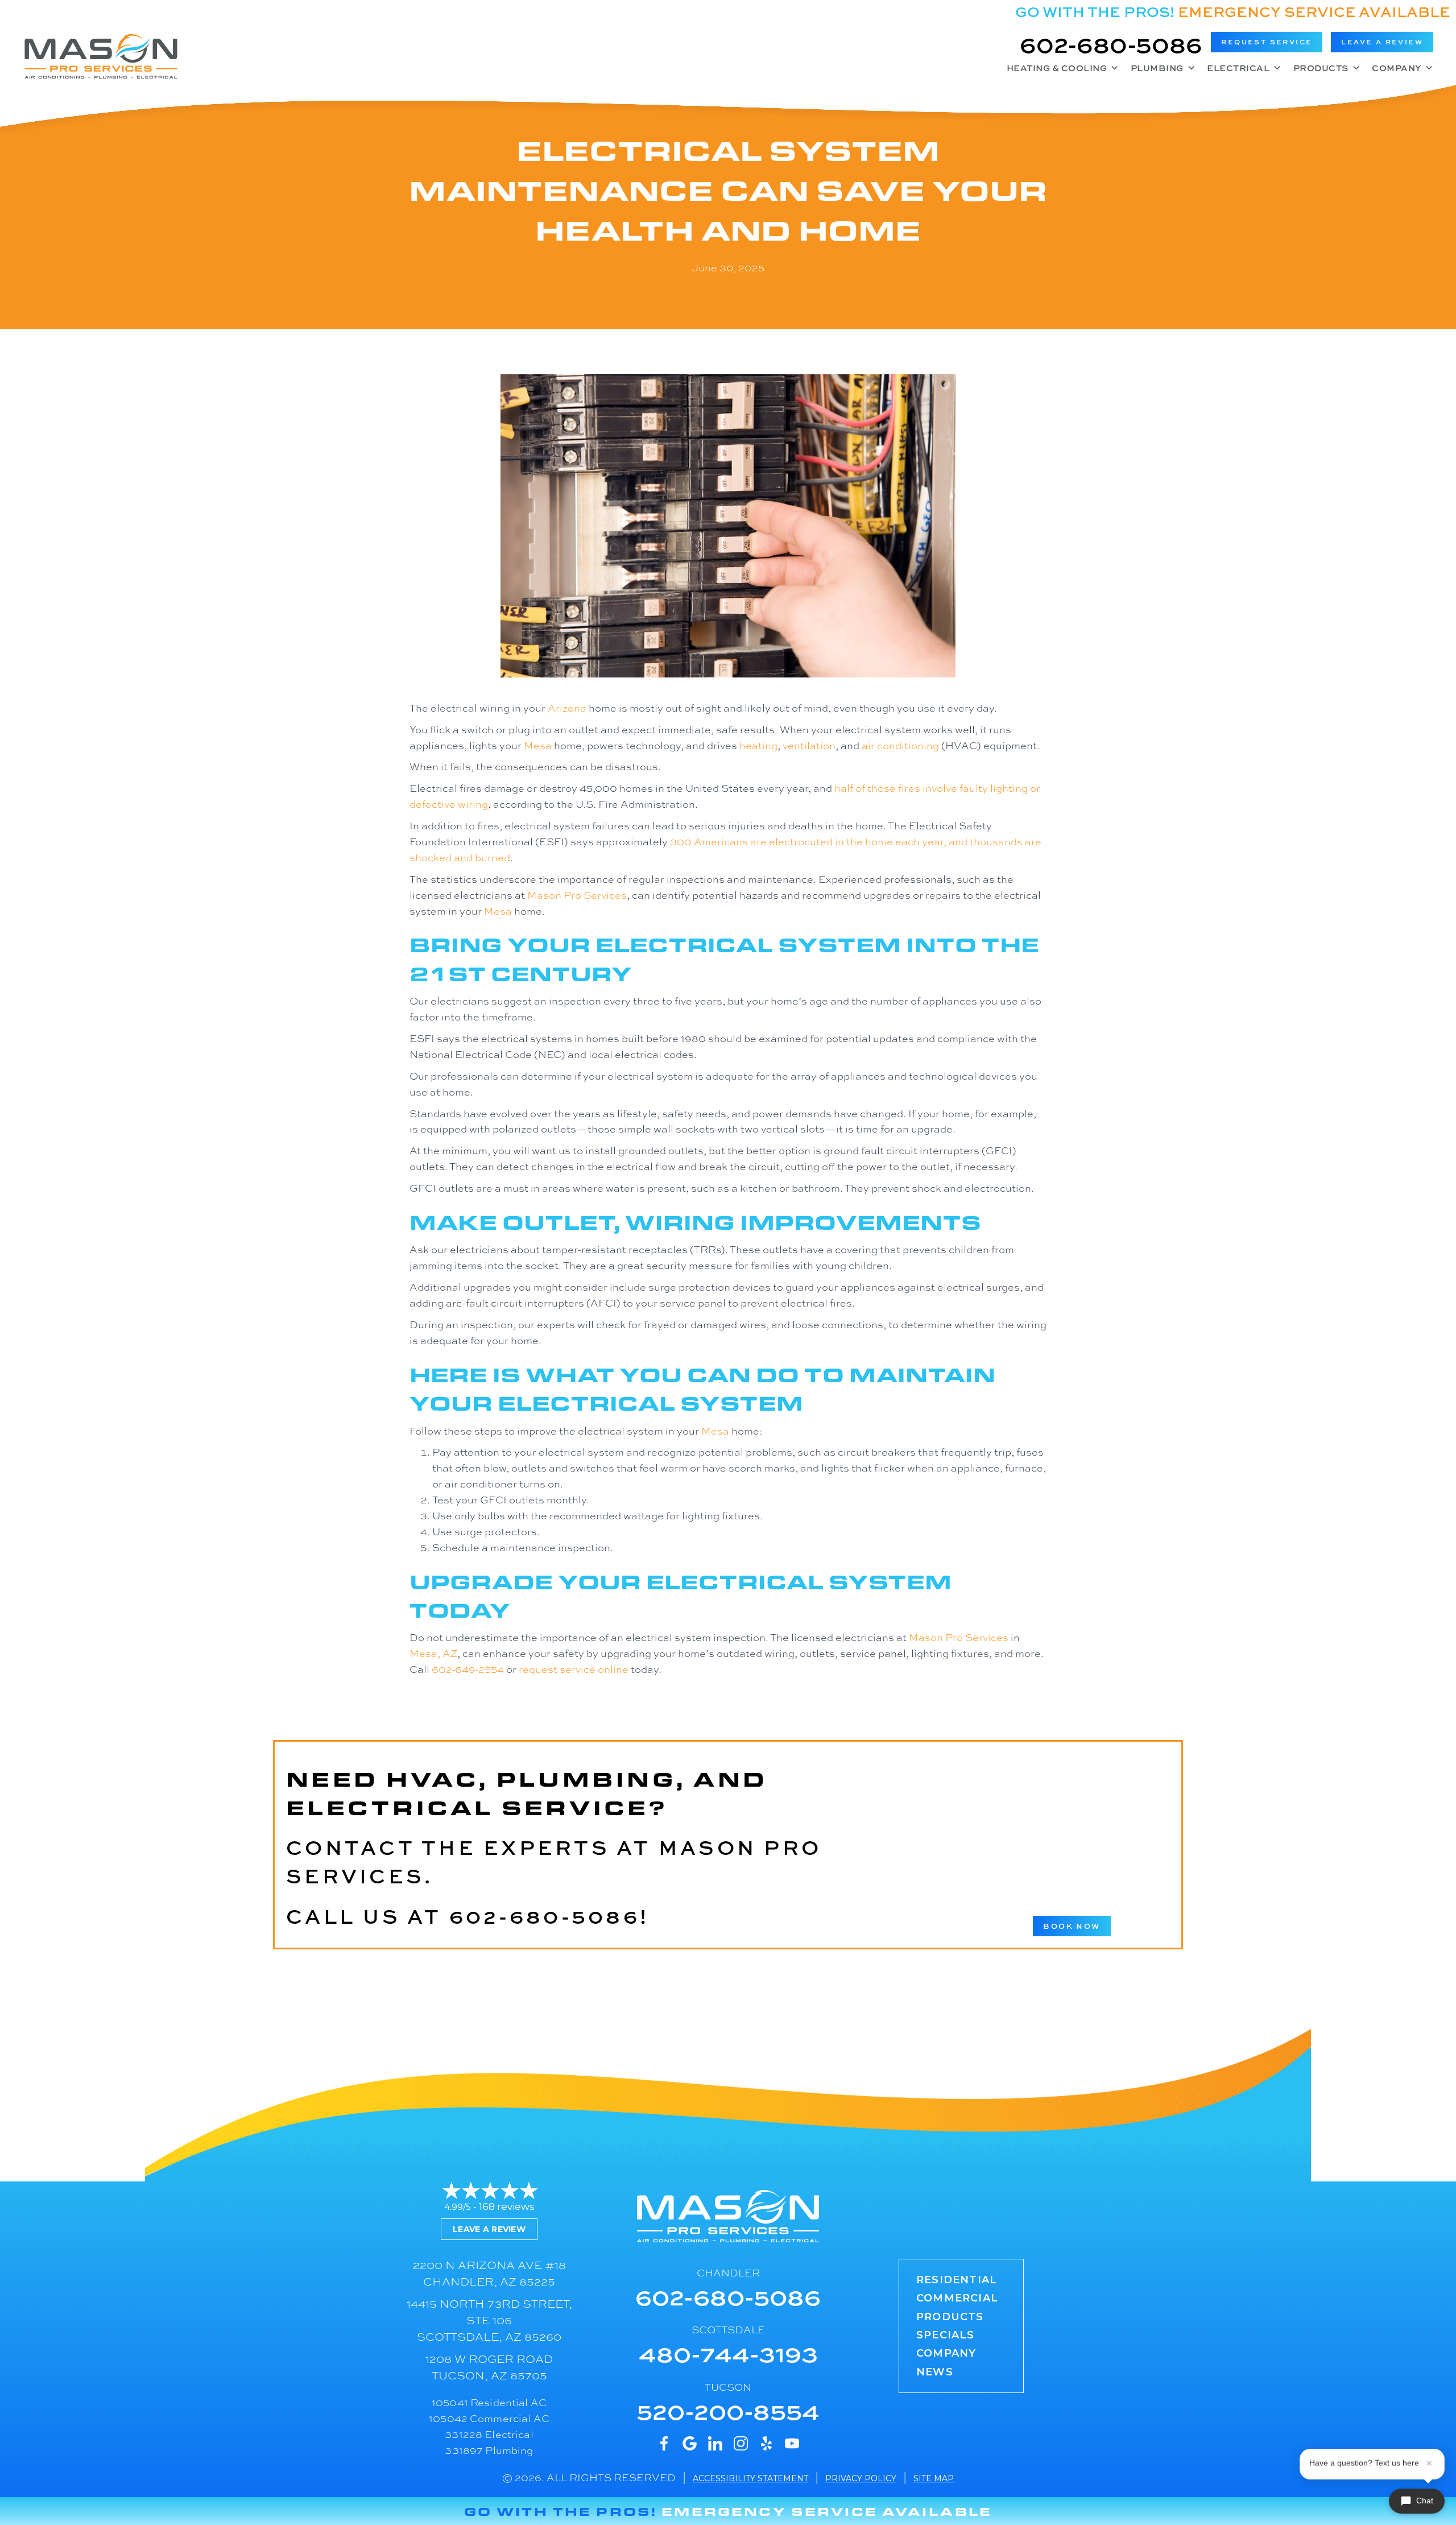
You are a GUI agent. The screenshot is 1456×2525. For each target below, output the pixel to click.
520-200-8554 (728, 2410)
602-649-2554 (468, 1669)
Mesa (538, 745)
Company (1397, 68)
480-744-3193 (728, 2353)
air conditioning (900, 745)
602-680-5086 (1111, 44)
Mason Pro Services (577, 895)
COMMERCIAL (957, 2298)
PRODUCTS (950, 2317)
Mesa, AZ (433, 1653)
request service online (574, 1669)
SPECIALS (946, 2335)
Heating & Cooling (1057, 68)
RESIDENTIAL (957, 2280)
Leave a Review (489, 2229)
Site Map (934, 2478)
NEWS (935, 2372)
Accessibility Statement (750, 2478)
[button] (1267, 42)
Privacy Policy (861, 2478)
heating (758, 745)
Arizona (567, 708)
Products (1321, 68)
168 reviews (507, 2206)
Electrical (1238, 68)
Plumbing (1157, 68)
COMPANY (946, 2353)
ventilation (809, 745)
